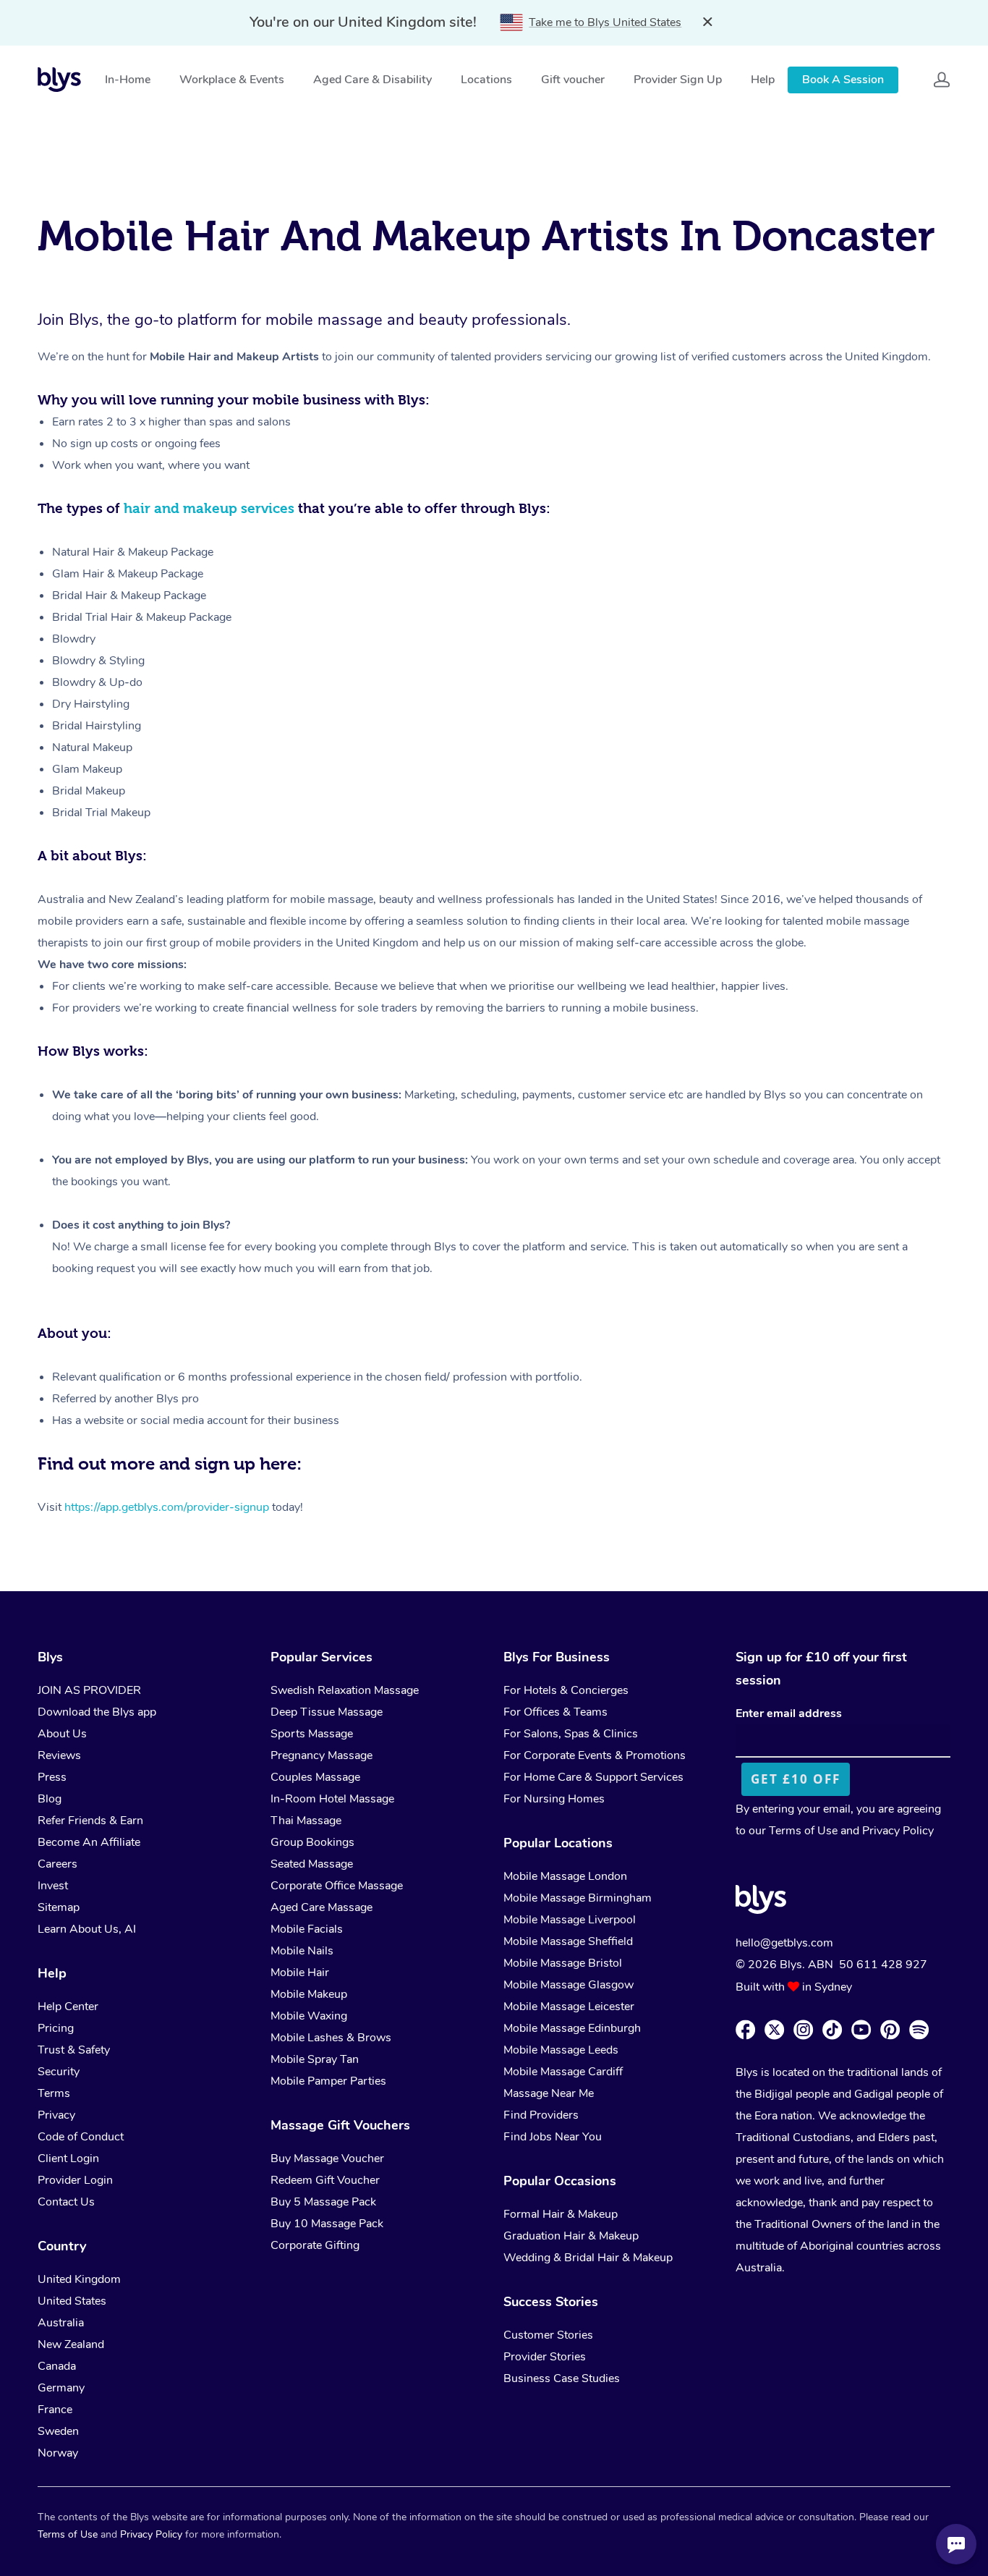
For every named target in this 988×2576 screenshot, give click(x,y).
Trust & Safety (74, 2050)
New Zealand (71, 2344)
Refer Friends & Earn (90, 1821)
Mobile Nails (302, 1951)
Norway (58, 2453)
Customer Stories (548, 2335)
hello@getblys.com (784, 1943)
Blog (50, 1799)
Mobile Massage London (565, 1876)
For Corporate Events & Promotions (595, 1755)
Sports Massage (312, 1734)
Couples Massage (315, 1777)
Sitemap (59, 1907)
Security (59, 2072)
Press (52, 1777)
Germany (61, 2388)
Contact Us (66, 2202)
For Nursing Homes (554, 1799)
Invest (53, 1886)
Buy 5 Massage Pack (323, 2202)
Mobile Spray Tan (315, 2059)
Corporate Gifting (315, 2245)
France (55, 2410)
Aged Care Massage (321, 1907)
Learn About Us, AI (87, 1929)
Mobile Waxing (309, 2016)
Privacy (56, 2115)
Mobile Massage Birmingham (578, 1898)
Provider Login (75, 2180)
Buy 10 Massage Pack (327, 2224)
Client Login (68, 2158)
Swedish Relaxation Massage (345, 1690)
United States (72, 2301)
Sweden (58, 2431)
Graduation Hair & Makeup (571, 2236)
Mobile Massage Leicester (569, 2007)
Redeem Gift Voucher (325, 2180)
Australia (61, 2323)
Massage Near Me (549, 2093)
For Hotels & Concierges (566, 1690)
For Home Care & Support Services (593, 1777)
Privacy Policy (898, 1831)
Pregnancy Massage (321, 1755)
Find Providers (541, 2115)
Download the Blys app (97, 1712)
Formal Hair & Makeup (561, 2214)
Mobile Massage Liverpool (570, 1920)
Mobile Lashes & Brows (331, 2038)
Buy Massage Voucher (327, 2158)
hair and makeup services (209, 508)
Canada (57, 2366)
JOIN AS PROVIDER (89, 1690)
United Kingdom (79, 2279)
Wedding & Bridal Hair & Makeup (588, 2258)
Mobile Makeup (309, 1994)
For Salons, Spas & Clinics (571, 1734)
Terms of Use (803, 1831)
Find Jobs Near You (553, 2137)
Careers (58, 1864)
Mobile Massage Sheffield (568, 1941)
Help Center (68, 2007)
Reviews (59, 1755)
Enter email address (789, 1713)
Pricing (56, 2028)
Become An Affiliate (89, 1842)
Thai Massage (306, 1821)
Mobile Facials (307, 1929)
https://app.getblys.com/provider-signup (167, 1507)
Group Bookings (312, 1842)
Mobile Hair (300, 1973)
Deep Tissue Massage (327, 1712)
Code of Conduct (81, 2137)
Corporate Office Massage (337, 1886)
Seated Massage (312, 1864)
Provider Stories (545, 2357)
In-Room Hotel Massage (332, 1799)
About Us (62, 1734)
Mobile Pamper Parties (328, 2081)
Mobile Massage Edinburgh (572, 2028)
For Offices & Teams (555, 1712)
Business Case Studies (562, 2378)
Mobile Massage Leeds (561, 2050)
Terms (54, 2093)
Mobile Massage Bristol (563, 1963)
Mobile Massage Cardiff (563, 2072)
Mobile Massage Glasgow (568, 1985)
